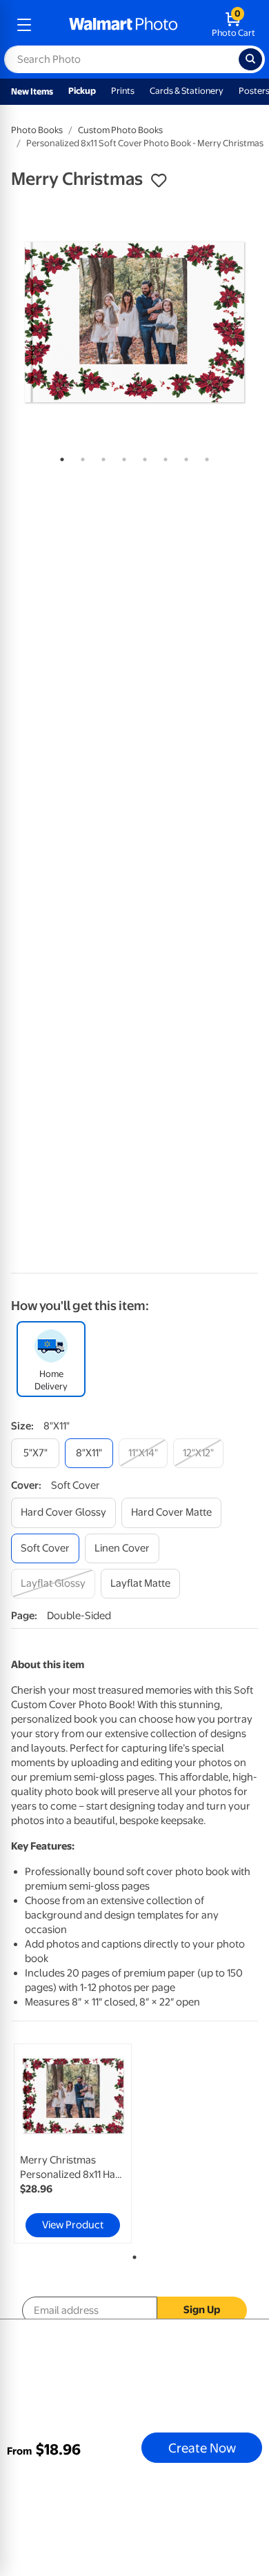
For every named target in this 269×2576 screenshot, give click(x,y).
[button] (159, 181)
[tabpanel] (134, 322)
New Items (32, 91)
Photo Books (37, 130)
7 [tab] (183, 457)
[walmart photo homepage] (123, 25)
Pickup (82, 91)
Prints (123, 91)
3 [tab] (101, 457)
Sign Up (202, 2310)
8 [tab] (204, 457)
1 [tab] (59, 457)
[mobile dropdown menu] (24, 25)
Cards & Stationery (187, 91)
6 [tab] (163, 457)
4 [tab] (121, 457)
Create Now (202, 2448)
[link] (73, 2143)
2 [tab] (80, 457)
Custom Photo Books (120, 130)
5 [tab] (142, 457)
